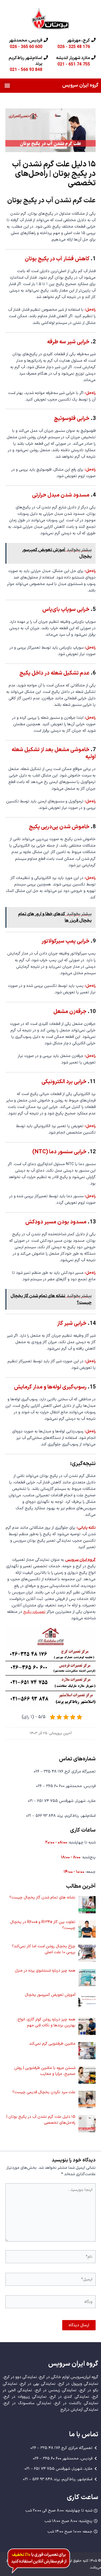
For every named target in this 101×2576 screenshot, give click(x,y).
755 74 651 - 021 (74, 64)
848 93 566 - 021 (26, 69)
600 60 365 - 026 (26, 47)
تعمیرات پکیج (34, 1612)
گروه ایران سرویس (80, 85)
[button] (7, 86)
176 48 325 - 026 (74, 47)
